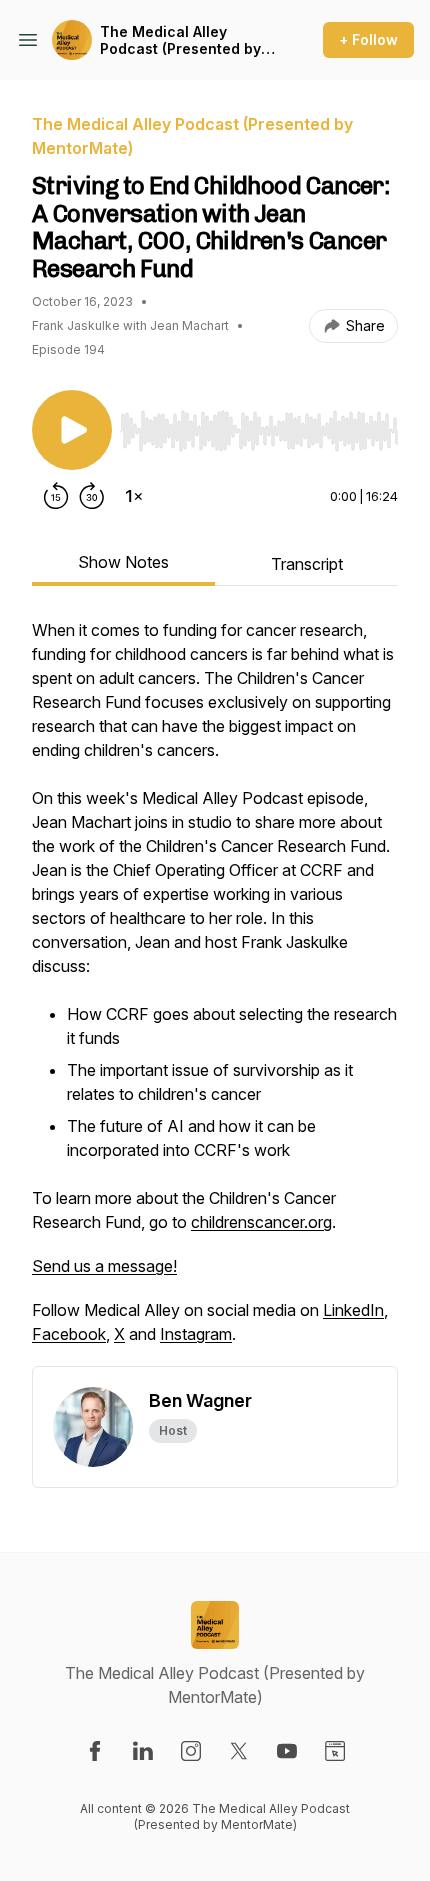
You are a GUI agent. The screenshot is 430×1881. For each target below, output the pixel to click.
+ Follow (368, 39)
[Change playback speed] (134, 496)
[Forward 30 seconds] (92, 496)
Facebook (69, 1334)
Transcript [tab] (307, 564)
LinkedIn (353, 1310)
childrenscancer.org (261, 1222)
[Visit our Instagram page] (191, 1751)
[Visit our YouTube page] (287, 1751)
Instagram (196, 1334)
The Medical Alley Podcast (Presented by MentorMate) (180, 40)
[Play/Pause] (72, 430)
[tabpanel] (215, 992)
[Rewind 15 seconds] (56, 496)
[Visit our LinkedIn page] (143, 1751)
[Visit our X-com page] (239, 1751)
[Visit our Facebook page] (95, 1751)
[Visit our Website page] (335, 1751)
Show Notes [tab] (123, 562)
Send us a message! (104, 1266)
